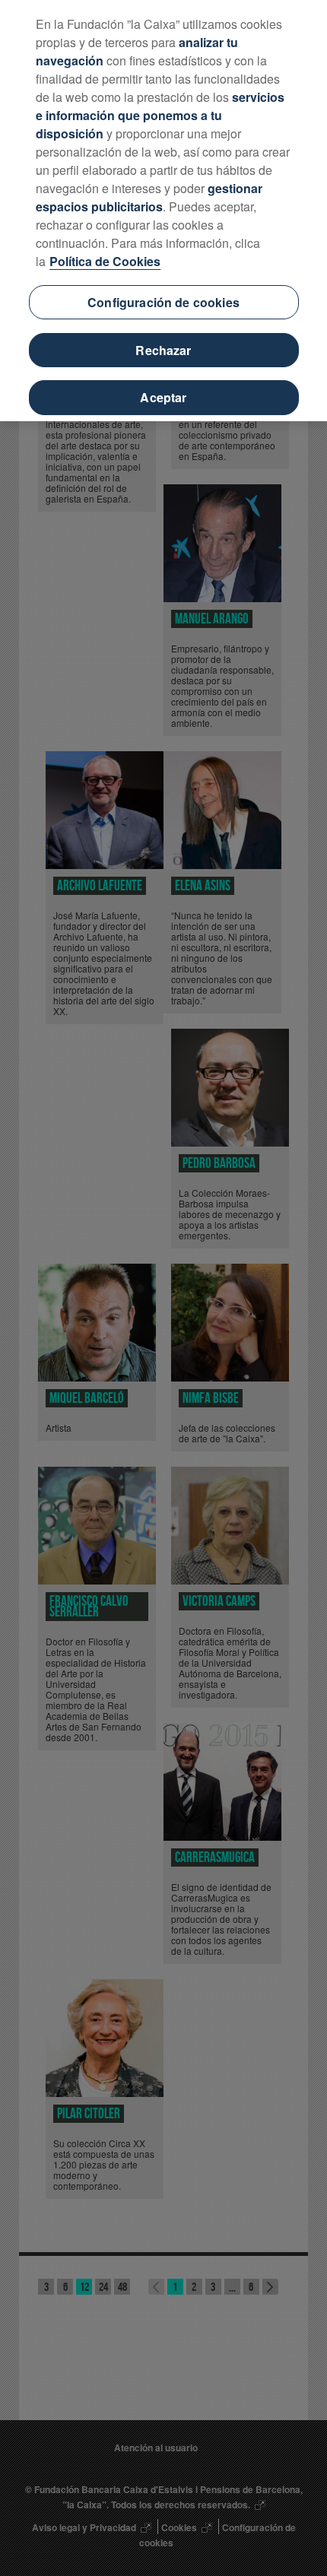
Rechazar (163, 350)
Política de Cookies (105, 261)
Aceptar (163, 397)
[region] (163, 211)
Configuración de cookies (163, 302)
